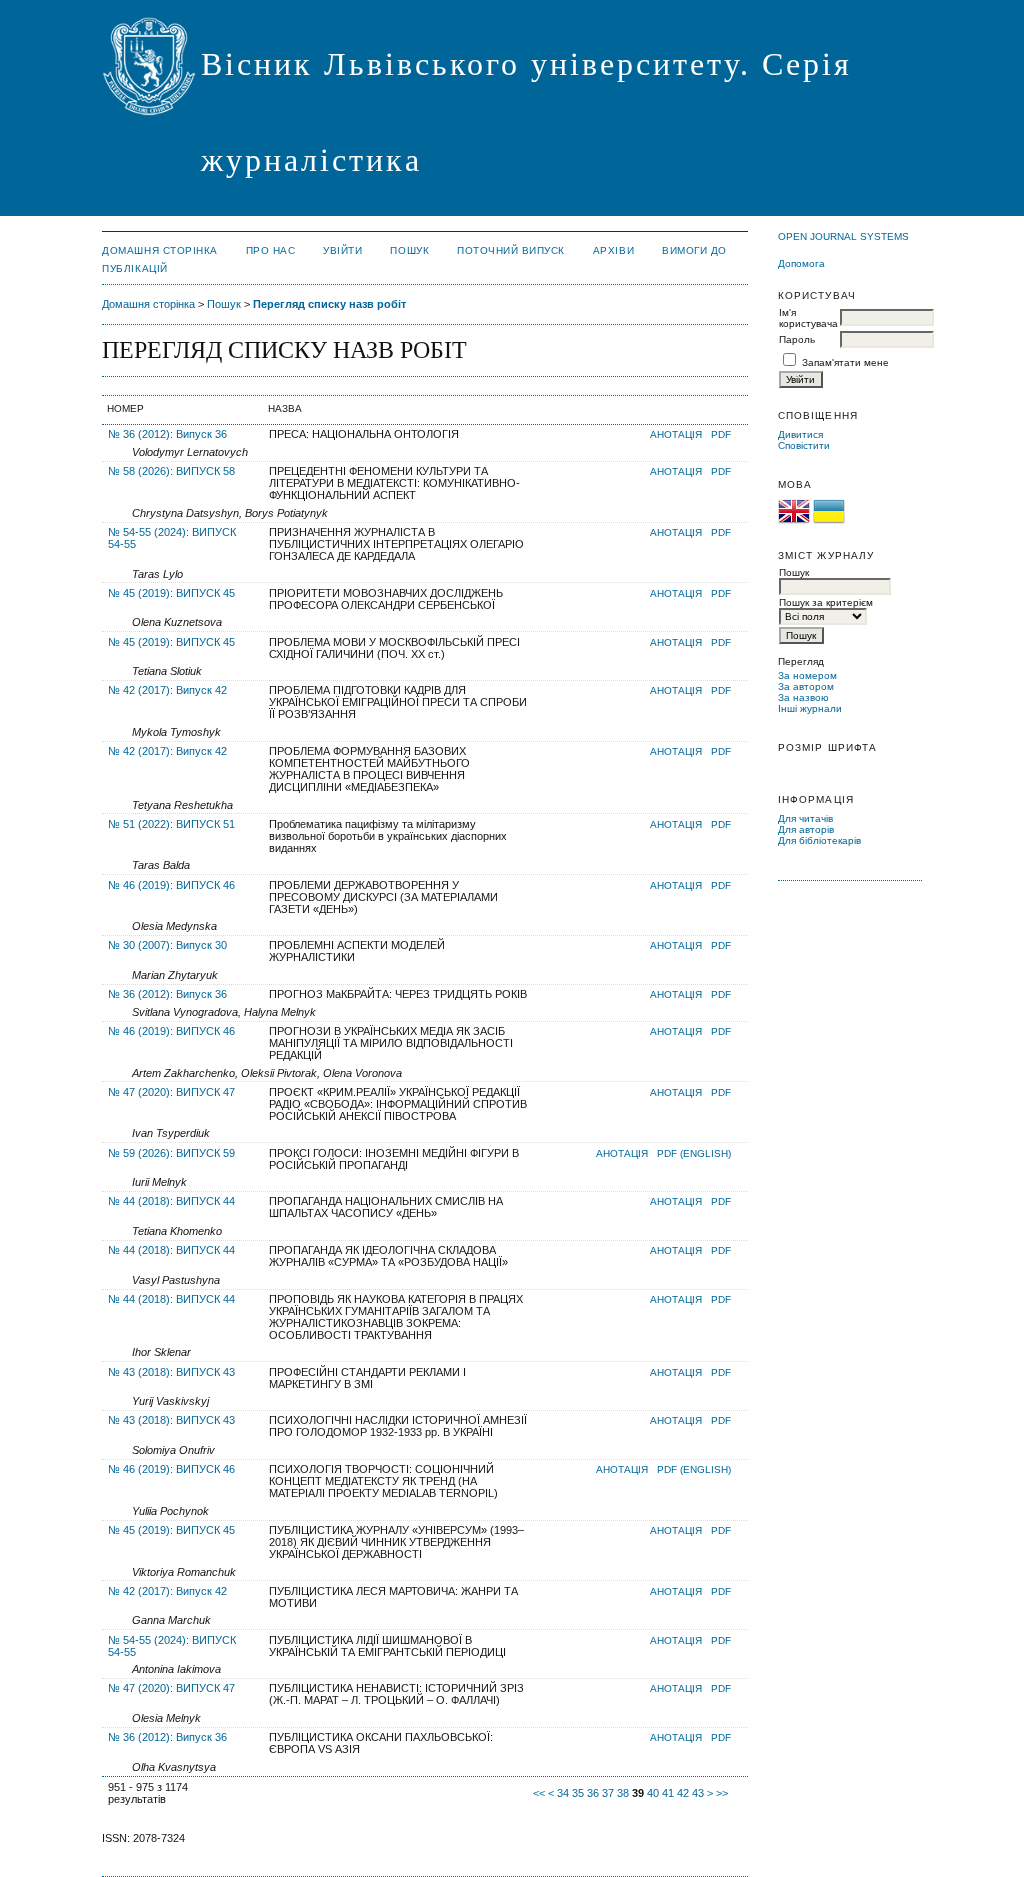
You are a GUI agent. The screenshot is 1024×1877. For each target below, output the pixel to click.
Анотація (676, 434)
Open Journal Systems (843, 236)
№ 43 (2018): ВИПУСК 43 (171, 1372)
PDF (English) (694, 1153)
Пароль (797, 339)
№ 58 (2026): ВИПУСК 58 (171, 471)
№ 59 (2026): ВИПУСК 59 (171, 1153)
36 (593, 1793)
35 (578, 1793)
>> (722, 1793)
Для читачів (805, 818)
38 (623, 1793)
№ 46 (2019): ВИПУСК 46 (171, 885)
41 (668, 1793)
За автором (806, 686)
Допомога (801, 263)
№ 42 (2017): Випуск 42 (167, 690)
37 (608, 1793)
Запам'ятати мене (845, 362)
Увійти (342, 250)
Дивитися (800, 434)
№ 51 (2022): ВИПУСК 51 (171, 824)
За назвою (803, 697)
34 (563, 1793)
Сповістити (804, 445)
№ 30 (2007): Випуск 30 (167, 945)
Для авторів (806, 829)
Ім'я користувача (808, 318)
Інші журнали (810, 708)
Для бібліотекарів (819, 840)
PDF (721, 434)
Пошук (409, 250)
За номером (807, 675)
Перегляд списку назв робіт (329, 304)
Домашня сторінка (159, 250)
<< (539, 1793)
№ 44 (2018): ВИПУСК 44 (171, 1201)
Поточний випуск (511, 250)
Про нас (271, 250)
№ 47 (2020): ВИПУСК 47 (171, 1092)
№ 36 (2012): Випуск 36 (167, 434)
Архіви (613, 250)
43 (698, 1793)
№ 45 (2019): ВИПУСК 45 (171, 593)
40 (653, 1793)
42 (683, 1793)
